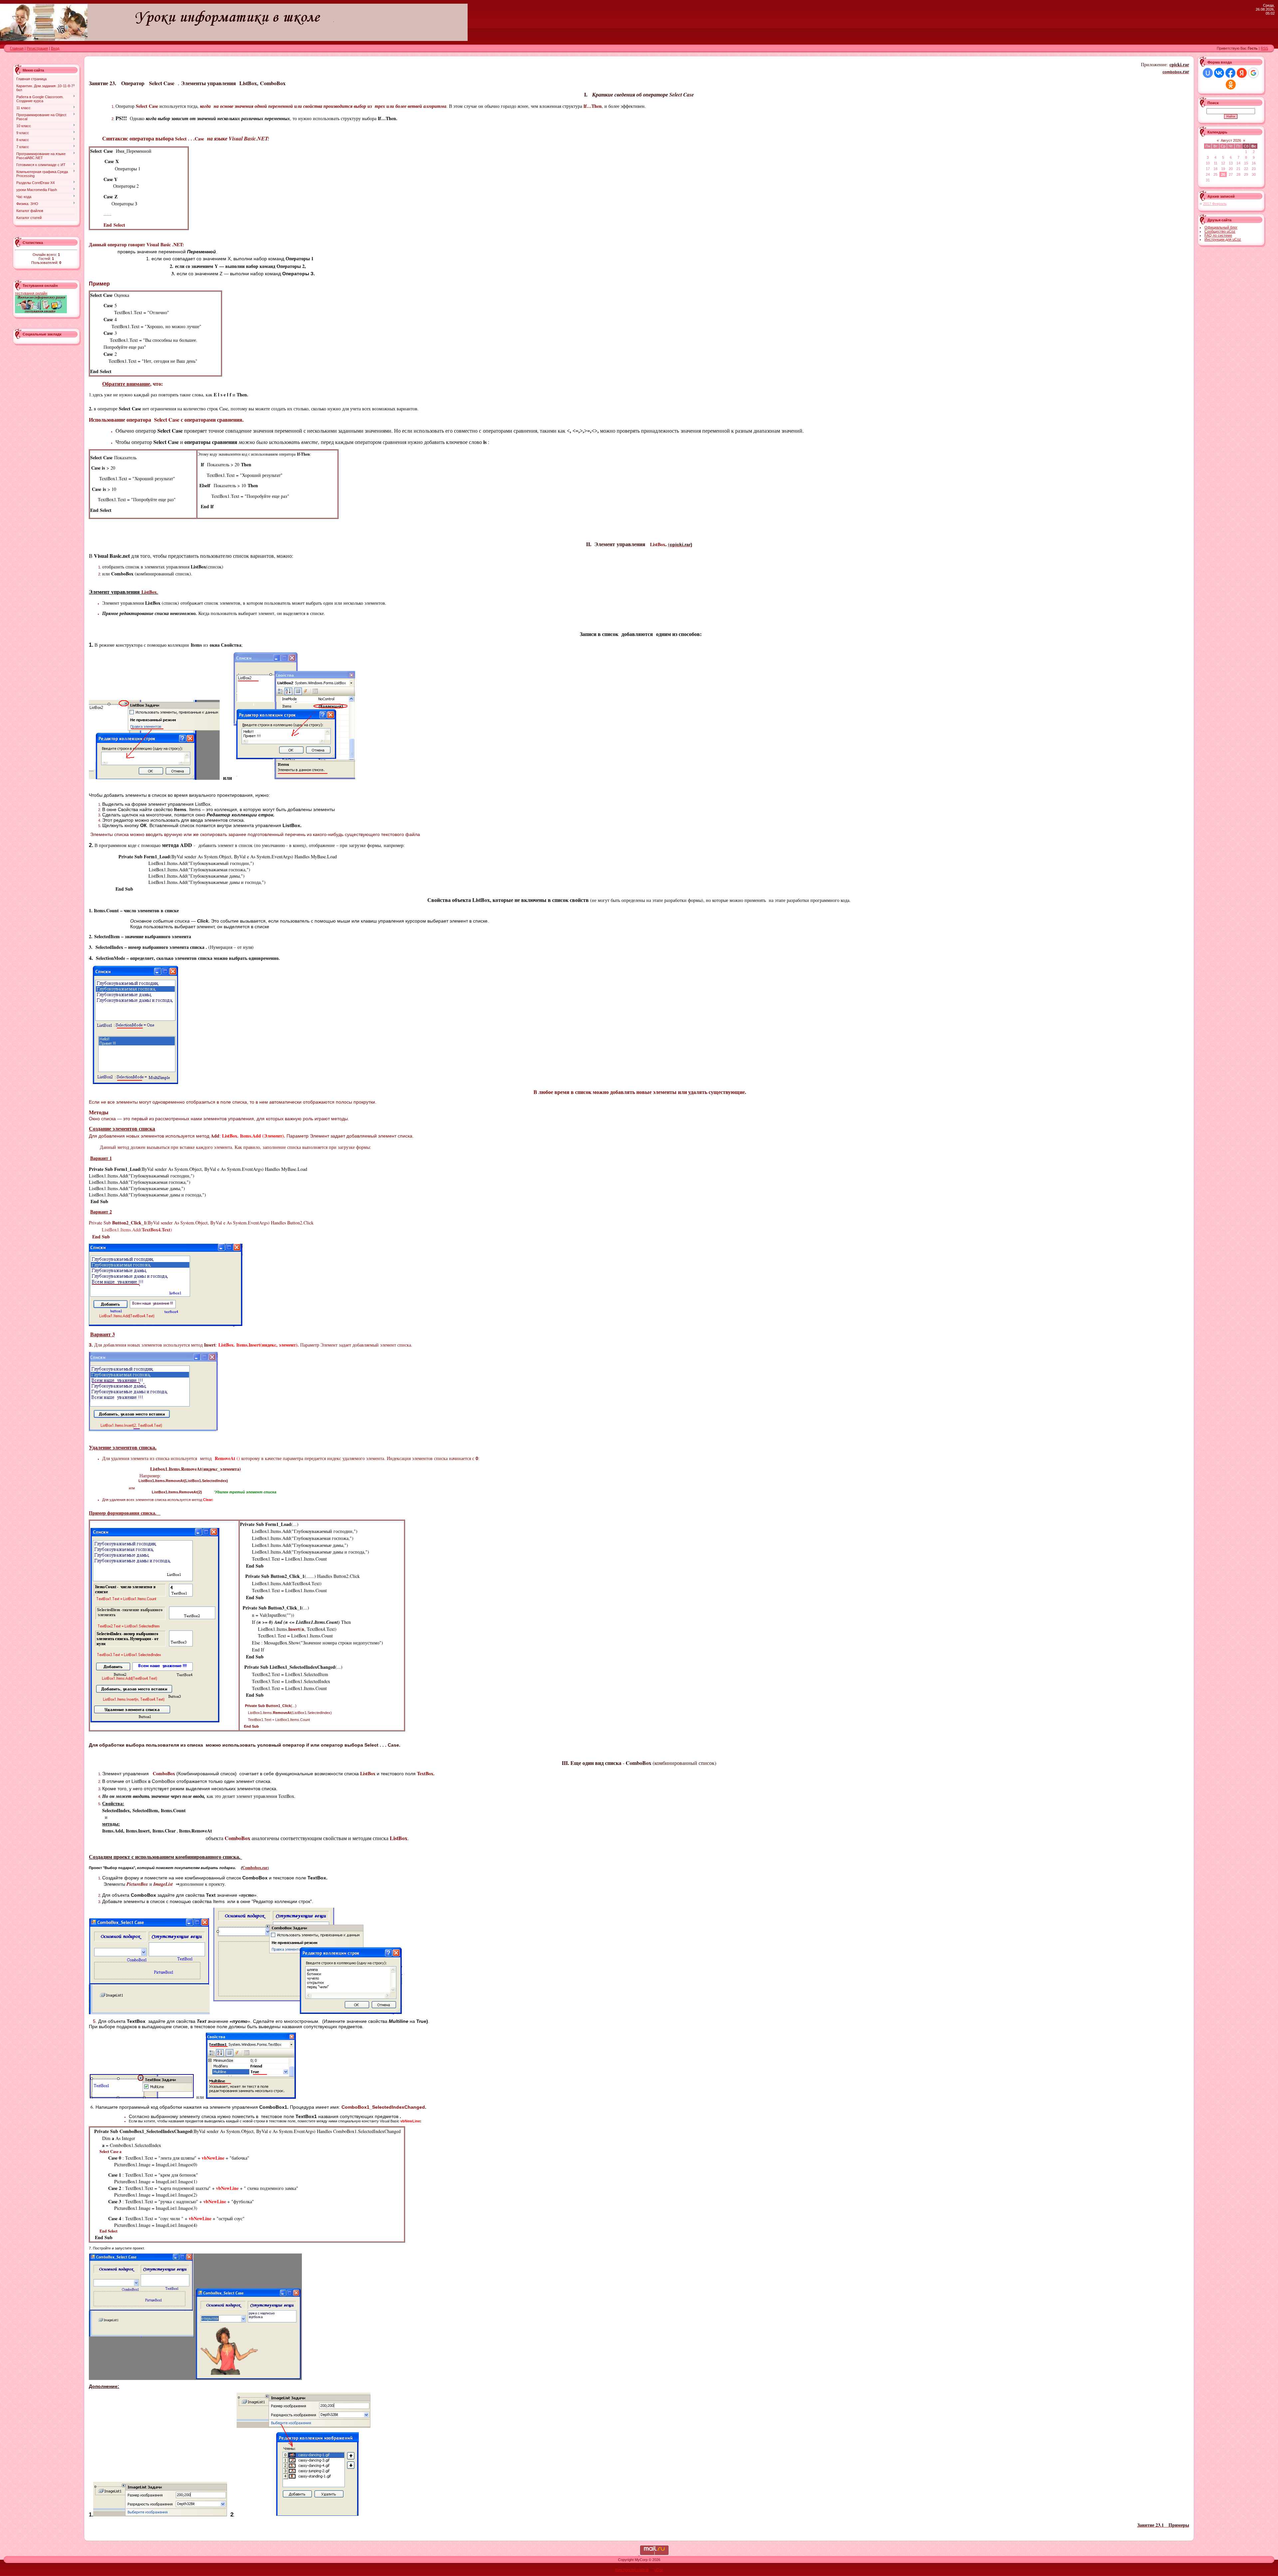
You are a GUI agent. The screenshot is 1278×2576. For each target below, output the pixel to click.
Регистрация (37, 48)
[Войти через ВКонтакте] (1219, 73)
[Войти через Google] (1253, 73)
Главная (17, 48)
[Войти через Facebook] (1230, 73)
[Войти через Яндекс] (1242, 73)
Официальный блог (1221, 227)
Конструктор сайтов (632, 2570)
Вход (55, 48)
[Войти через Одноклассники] (1231, 85)
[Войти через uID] (1208, 73)
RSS (1264, 48)
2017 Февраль (1215, 204)
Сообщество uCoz (1220, 231)
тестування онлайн (31, 293)
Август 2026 (1231, 140)
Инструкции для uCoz (1223, 239)
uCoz (659, 2570)
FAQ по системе (1218, 235)
